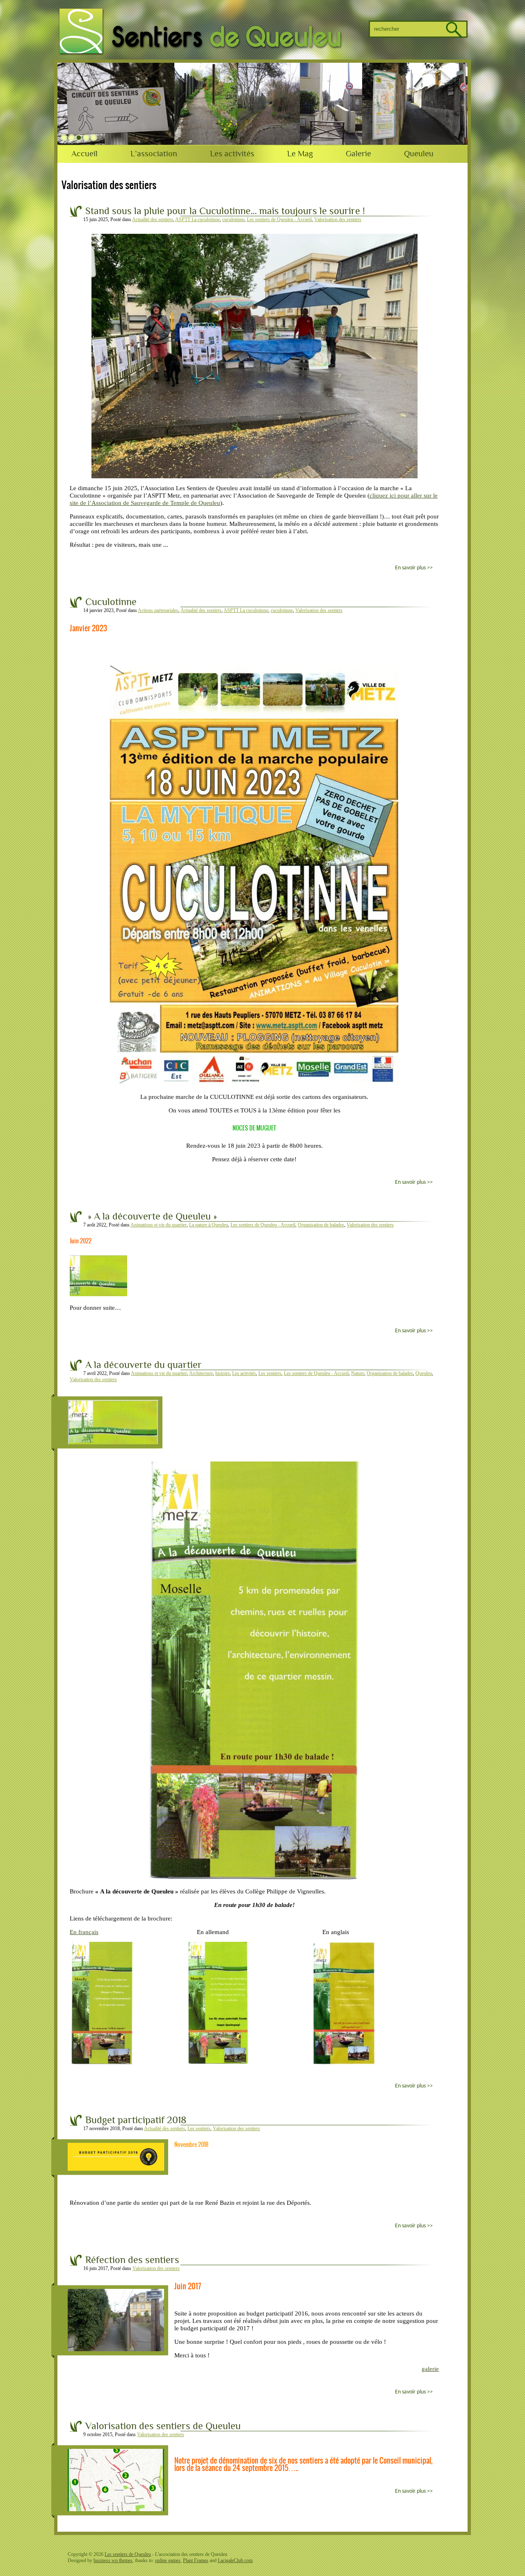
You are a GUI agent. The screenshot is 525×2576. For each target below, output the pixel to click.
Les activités (232, 154)
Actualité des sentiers (153, 219)
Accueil (84, 154)
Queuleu (419, 154)
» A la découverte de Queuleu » (151, 1217)
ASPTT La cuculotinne (197, 219)
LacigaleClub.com (235, 2560)
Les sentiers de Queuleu (128, 2554)
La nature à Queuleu (209, 1225)
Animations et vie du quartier (159, 1225)
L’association (154, 154)
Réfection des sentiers (132, 2260)
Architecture (201, 1373)
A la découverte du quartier (144, 1365)
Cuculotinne (111, 602)
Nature (358, 1373)
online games (168, 2560)
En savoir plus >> (414, 568)
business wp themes (113, 2560)
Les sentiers (270, 1373)
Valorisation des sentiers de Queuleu (163, 2426)
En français (84, 1932)
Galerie (358, 154)
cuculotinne (233, 219)
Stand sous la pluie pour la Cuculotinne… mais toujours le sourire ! (225, 211)
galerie (430, 2369)
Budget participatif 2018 (136, 2120)
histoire (223, 1373)
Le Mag (300, 154)
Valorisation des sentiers (338, 219)
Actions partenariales (158, 610)
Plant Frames (196, 2560)
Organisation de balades (321, 1225)
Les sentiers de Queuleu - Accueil (279, 219)
